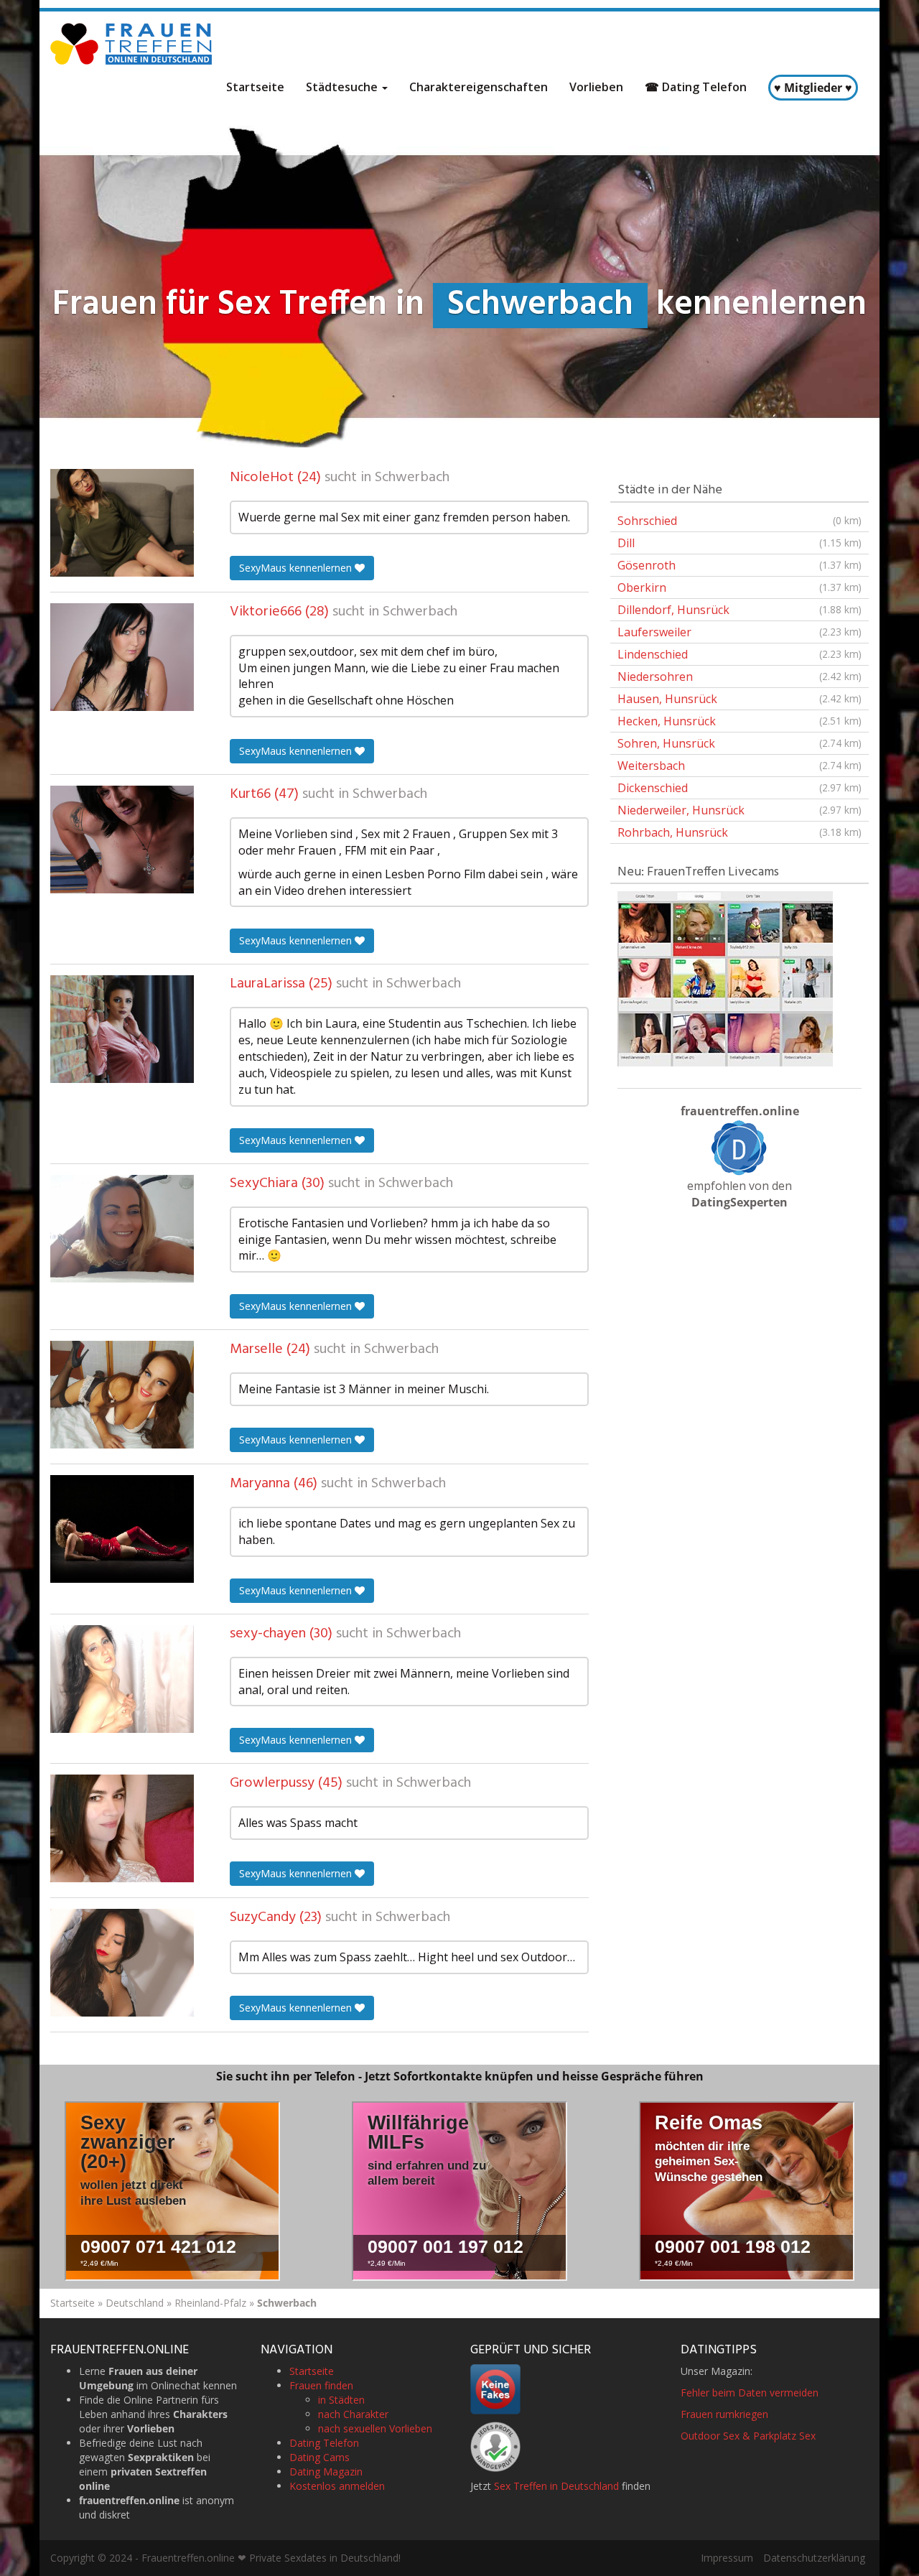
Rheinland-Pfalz (210, 2303)
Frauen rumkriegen (724, 2414)
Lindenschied (740, 654)
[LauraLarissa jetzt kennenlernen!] (122, 1029)
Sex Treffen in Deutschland (556, 2486)
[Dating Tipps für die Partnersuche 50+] (740, 1148)
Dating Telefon (324, 2443)
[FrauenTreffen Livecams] (725, 978)
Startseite (255, 87)
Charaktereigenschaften (479, 87)
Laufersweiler (740, 632)
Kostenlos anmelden (337, 2486)
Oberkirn (740, 587)
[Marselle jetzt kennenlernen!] (122, 1395)
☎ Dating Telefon (696, 87)
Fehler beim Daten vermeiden (750, 2393)
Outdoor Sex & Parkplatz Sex (748, 2436)
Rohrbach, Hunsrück (740, 832)
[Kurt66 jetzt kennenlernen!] (122, 840)
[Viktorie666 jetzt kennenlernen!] (122, 657)
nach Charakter (353, 2414)
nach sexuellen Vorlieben (375, 2428)
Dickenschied (740, 788)
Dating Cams (319, 2457)
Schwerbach (412, 478)
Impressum (727, 2558)
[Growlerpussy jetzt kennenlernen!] (122, 1828)
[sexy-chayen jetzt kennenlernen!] (122, 1679)
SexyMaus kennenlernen (297, 568)
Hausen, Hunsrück (740, 699)
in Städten (341, 2400)
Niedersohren (740, 676)
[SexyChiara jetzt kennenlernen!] (122, 1229)
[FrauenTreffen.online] (133, 44)
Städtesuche (343, 87)
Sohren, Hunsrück (740, 743)
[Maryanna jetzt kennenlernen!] (122, 1529)
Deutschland (135, 2303)
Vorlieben (596, 87)
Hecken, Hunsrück (740, 721)
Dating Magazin (326, 2472)
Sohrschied (740, 521)
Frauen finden (321, 2385)
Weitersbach (740, 766)
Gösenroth (740, 565)
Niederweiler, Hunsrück (740, 810)
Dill (740, 543)
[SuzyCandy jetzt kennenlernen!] (122, 1963)
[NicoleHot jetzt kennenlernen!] (122, 523)
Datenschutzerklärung (814, 2558)
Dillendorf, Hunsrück (740, 610)
